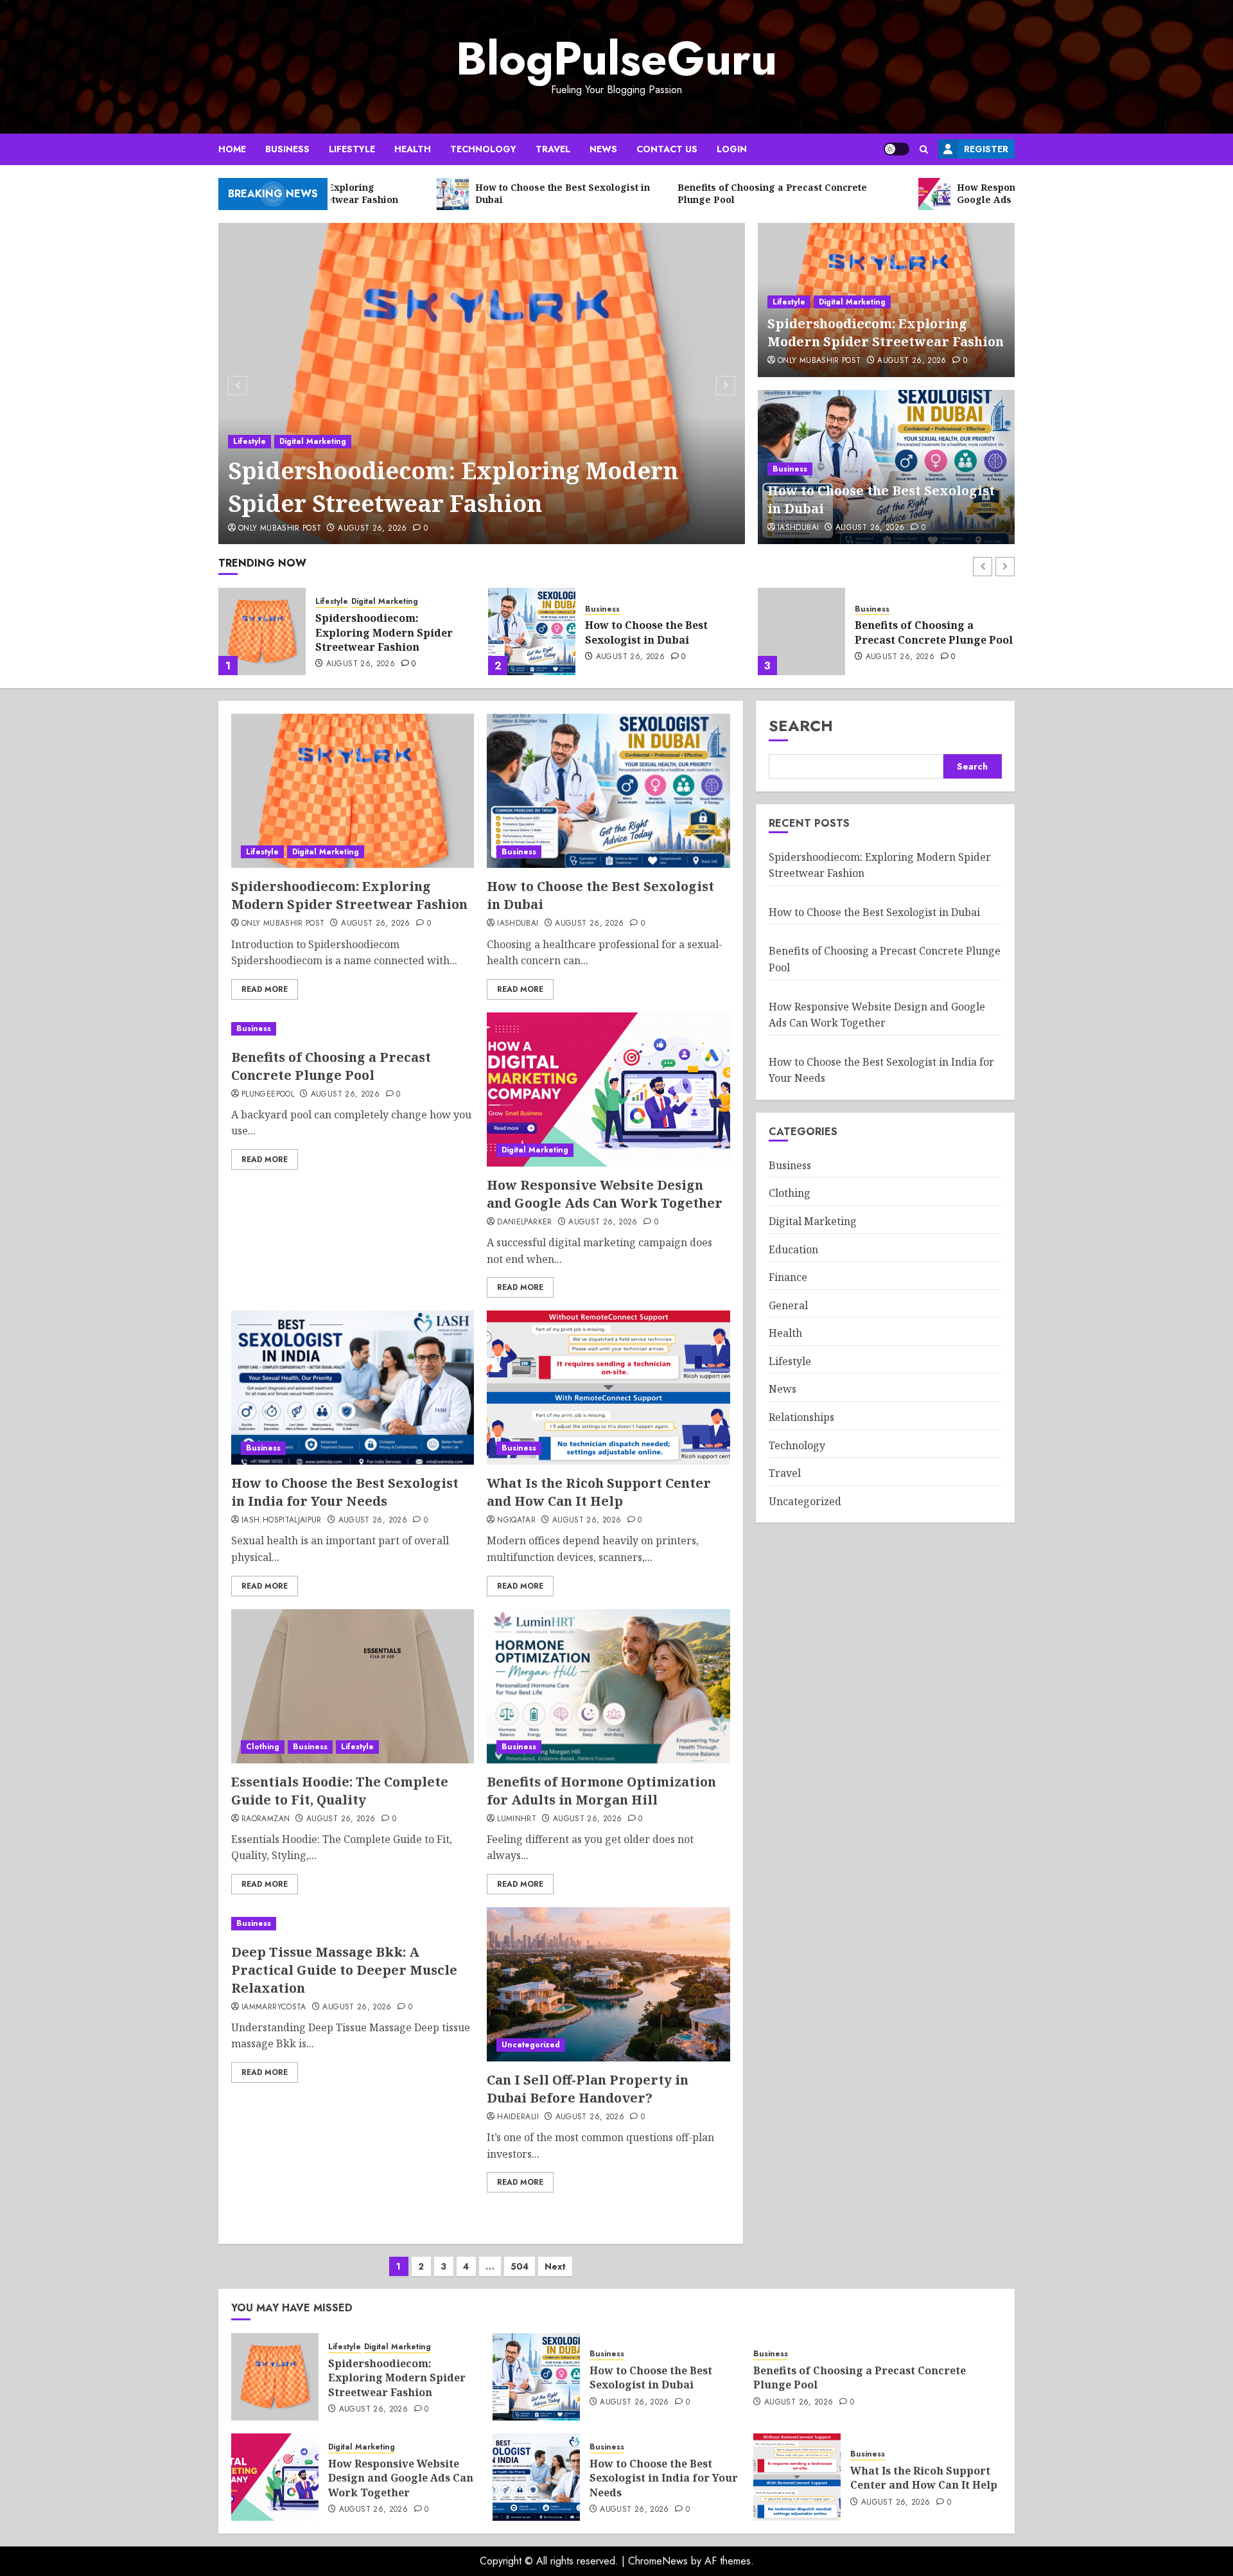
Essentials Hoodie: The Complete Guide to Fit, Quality (340, 1791)
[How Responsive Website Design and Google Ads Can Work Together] (801, 631)
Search (801, 726)
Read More (265, 989)
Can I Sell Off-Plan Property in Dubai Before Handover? (588, 2089)
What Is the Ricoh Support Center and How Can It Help (599, 1492)
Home (232, 149)
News (603, 149)
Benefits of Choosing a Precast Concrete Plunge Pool (664, 632)
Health (413, 149)
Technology (483, 149)
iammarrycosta (274, 2007)
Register (986, 149)
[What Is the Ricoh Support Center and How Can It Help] (608, 1388)
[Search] (924, 149)
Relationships (801, 1417)
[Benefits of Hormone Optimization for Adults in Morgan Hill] (608, 1686)
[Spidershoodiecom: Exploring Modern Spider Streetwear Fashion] (482, 384)
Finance (788, 1277)
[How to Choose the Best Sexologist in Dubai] (262, 631)
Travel (553, 149)
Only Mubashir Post (280, 529)
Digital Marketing (313, 441)
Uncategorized (531, 2045)
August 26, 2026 (372, 529)
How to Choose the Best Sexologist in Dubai (377, 632)
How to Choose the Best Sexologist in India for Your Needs (345, 1492)
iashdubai (798, 528)
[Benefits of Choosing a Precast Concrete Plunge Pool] (532, 631)
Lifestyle (352, 149)
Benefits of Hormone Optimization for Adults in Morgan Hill (601, 1791)
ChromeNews (658, 2561)
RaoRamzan (266, 1819)
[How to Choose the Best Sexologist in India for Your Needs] (353, 1388)
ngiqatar (516, 1521)
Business (287, 149)
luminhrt (517, 1819)
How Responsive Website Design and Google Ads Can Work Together (927, 632)
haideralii (518, 2117)
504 (520, 2266)
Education (793, 1249)
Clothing (263, 1747)
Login (732, 149)
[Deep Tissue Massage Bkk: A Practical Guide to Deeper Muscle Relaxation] (353, 1924)
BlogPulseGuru (616, 58)
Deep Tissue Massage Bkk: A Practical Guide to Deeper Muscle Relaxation (344, 1970)
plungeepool (268, 1095)
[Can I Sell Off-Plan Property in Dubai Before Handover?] (608, 1984)
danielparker (524, 1222)
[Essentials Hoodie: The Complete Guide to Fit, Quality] (353, 1686)
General (788, 1305)
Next (555, 2266)
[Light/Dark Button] (896, 149)
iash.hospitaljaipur (282, 1521)
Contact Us (667, 149)
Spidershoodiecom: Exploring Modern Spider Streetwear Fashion (453, 487)
